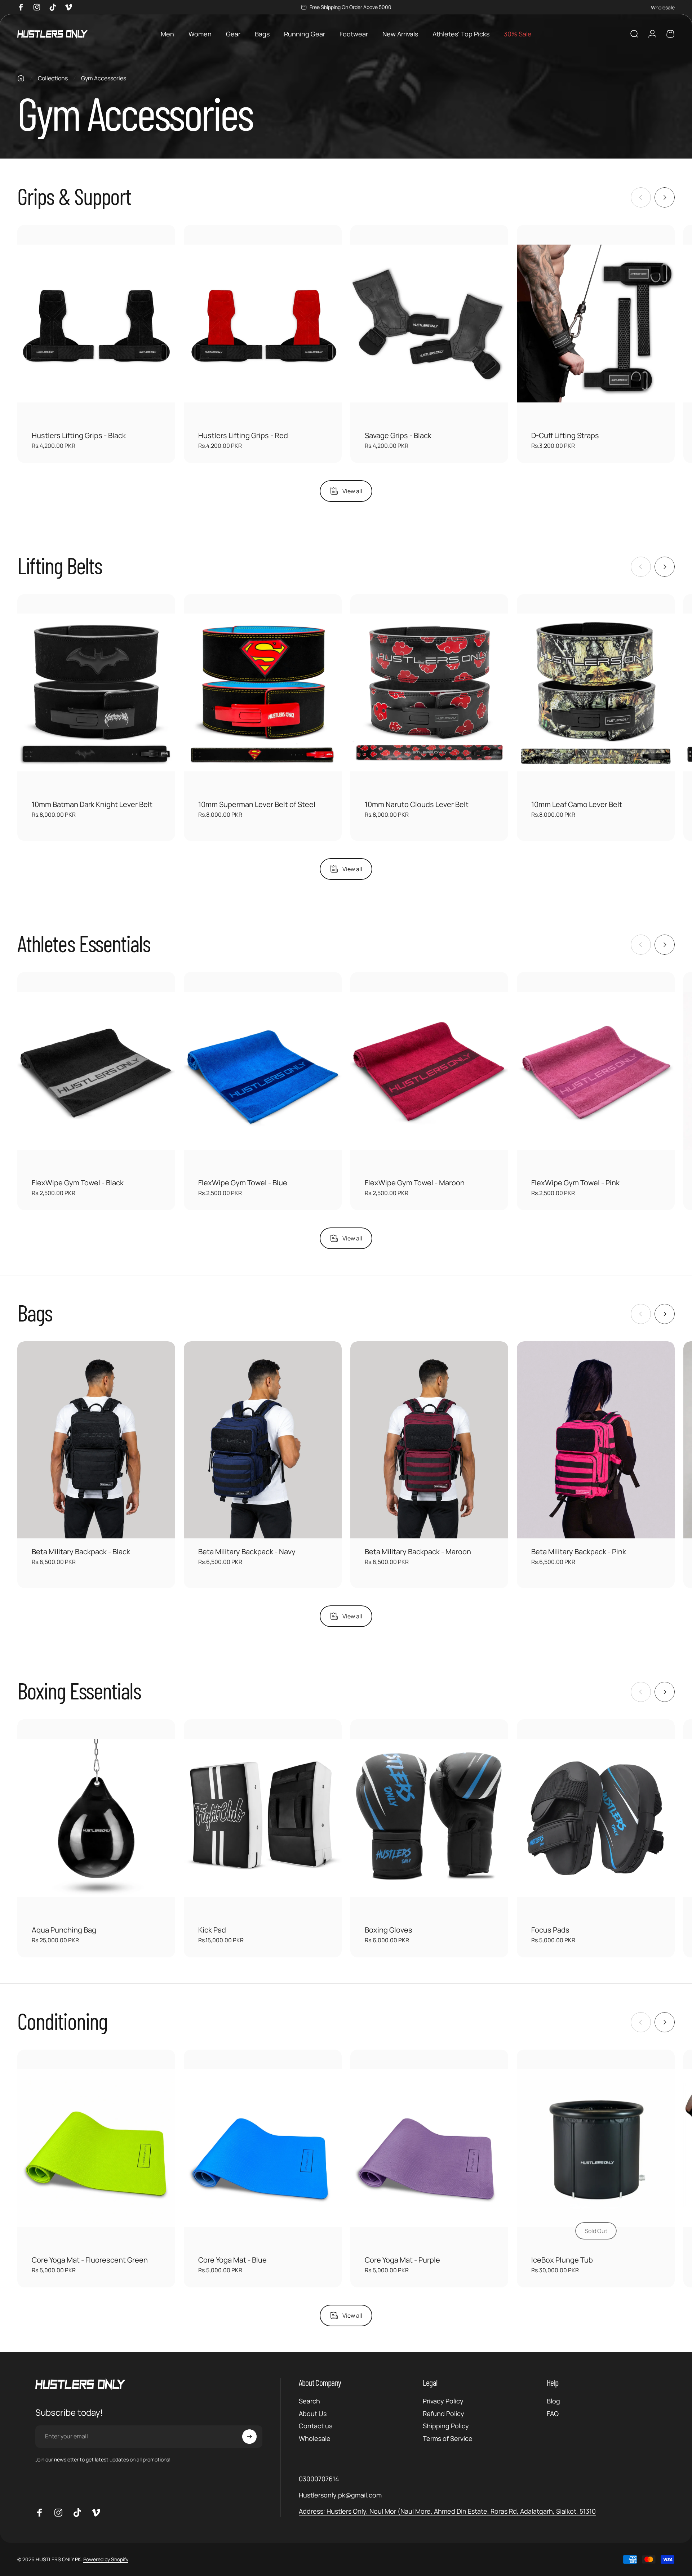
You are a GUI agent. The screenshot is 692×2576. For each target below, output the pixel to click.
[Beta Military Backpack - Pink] (596, 1440)
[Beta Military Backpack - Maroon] (429, 1440)
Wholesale (663, 7)
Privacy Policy (443, 2401)
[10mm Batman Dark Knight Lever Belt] (96, 693)
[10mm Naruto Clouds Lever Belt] (429, 693)
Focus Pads (550, 1930)
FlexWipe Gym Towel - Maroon (415, 1183)
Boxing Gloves (389, 1930)
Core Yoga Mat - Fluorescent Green (90, 2260)
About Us (313, 2414)
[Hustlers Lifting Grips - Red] (263, 324)
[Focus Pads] (596, 1818)
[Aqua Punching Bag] (96, 1818)
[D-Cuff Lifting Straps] (596, 324)
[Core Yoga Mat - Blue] (263, 2148)
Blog (553, 2401)
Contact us (316, 2426)
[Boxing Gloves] (429, 1818)
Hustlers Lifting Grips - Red (243, 435)
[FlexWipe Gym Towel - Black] (96, 1071)
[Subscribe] (249, 2437)
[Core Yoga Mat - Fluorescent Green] (96, 2148)
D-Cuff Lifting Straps (565, 435)
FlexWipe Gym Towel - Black (78, 1183)
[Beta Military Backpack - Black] (96, 1440)
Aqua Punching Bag (64, 1930)
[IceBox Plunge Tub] (596, 2148)
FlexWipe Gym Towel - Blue (243, 1183)
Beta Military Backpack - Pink (579, 1552)
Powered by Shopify (106, 2560)
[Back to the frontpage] (21, 78)
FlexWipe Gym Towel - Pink (575, 1183)
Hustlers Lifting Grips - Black (79, 435)
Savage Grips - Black (398, 435)
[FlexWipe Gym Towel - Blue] (263, 1071)
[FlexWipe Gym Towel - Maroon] (429, 1071)
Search (309, 2401)
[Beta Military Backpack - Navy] (263, 1440)
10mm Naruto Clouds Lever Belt (417, 804)
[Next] (665, 197)
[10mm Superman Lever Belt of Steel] (263, 693)
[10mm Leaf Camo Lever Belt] (596, 693)
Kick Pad (212, 1930)
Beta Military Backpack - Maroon (418, 1552)
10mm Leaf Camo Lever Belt (577, 804)
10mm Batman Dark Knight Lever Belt (92, 804)
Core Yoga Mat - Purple (402, 2260)
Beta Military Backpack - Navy (247, 1552)
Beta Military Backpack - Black (81, 1552)
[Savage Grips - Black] (429, 324)
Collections (53, 78)
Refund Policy (443, 2414)
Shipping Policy (446, 2426)
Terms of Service (448, 2439)
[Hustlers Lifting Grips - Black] (96, 324)
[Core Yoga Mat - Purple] (429, 2148)
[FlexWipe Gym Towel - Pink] (596, 1071)
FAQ (553, 2414)
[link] (447, 2511)
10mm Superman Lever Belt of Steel (257, 804)
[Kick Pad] (263, 1818)
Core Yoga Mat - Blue (232, 2260)
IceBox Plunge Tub (562, 2260)
